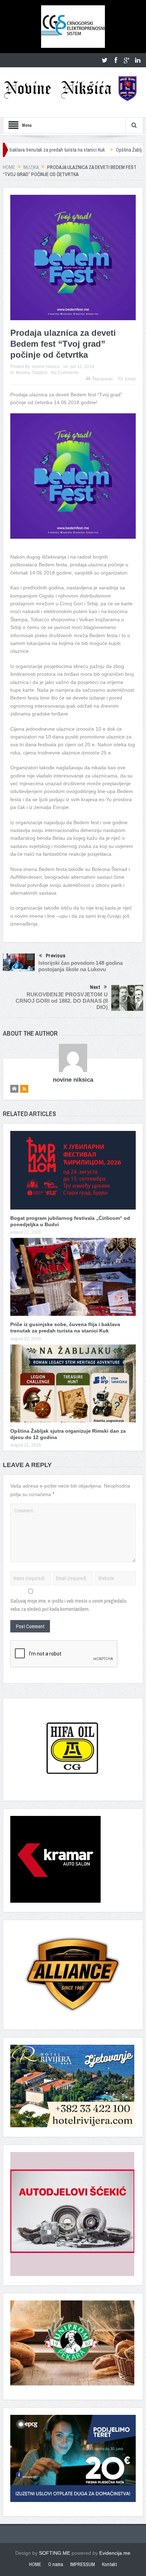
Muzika (23, 373)
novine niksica (46, 367)
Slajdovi (40, 373)
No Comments (65, 373)
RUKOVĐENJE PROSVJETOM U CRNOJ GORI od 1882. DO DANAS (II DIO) (62, 1001)
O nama (56, 2564)
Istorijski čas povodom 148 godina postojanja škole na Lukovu (80, 966)
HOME (35, 2564)
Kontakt (109, 2564)
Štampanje (103, 379)
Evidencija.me (115, 2553)
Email (130, 379)
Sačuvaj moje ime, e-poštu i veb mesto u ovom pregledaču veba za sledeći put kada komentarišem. (68, 1605)
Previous (56, 955)
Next (95, 987)
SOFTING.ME (55, 2553)
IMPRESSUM (83, 2564)
